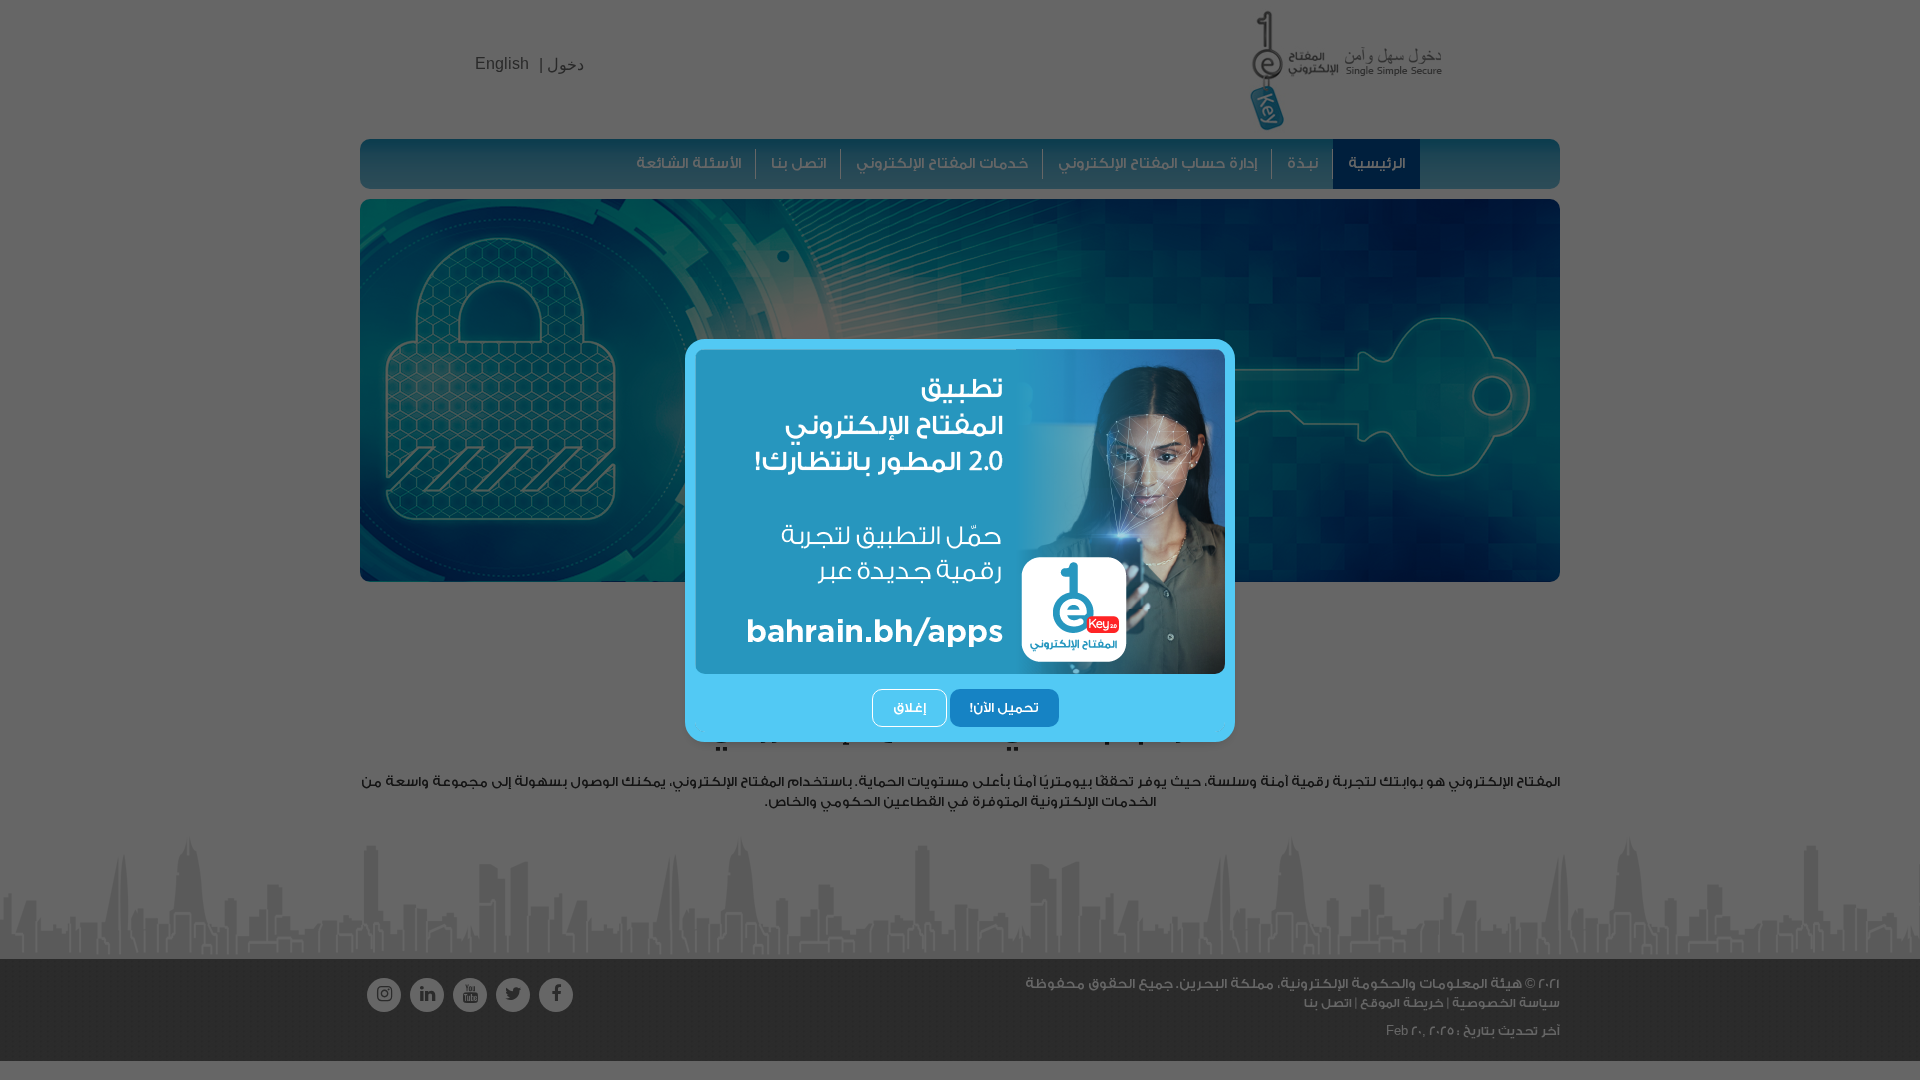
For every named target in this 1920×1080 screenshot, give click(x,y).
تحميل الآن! (1004, 707)
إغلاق (909, 707)
